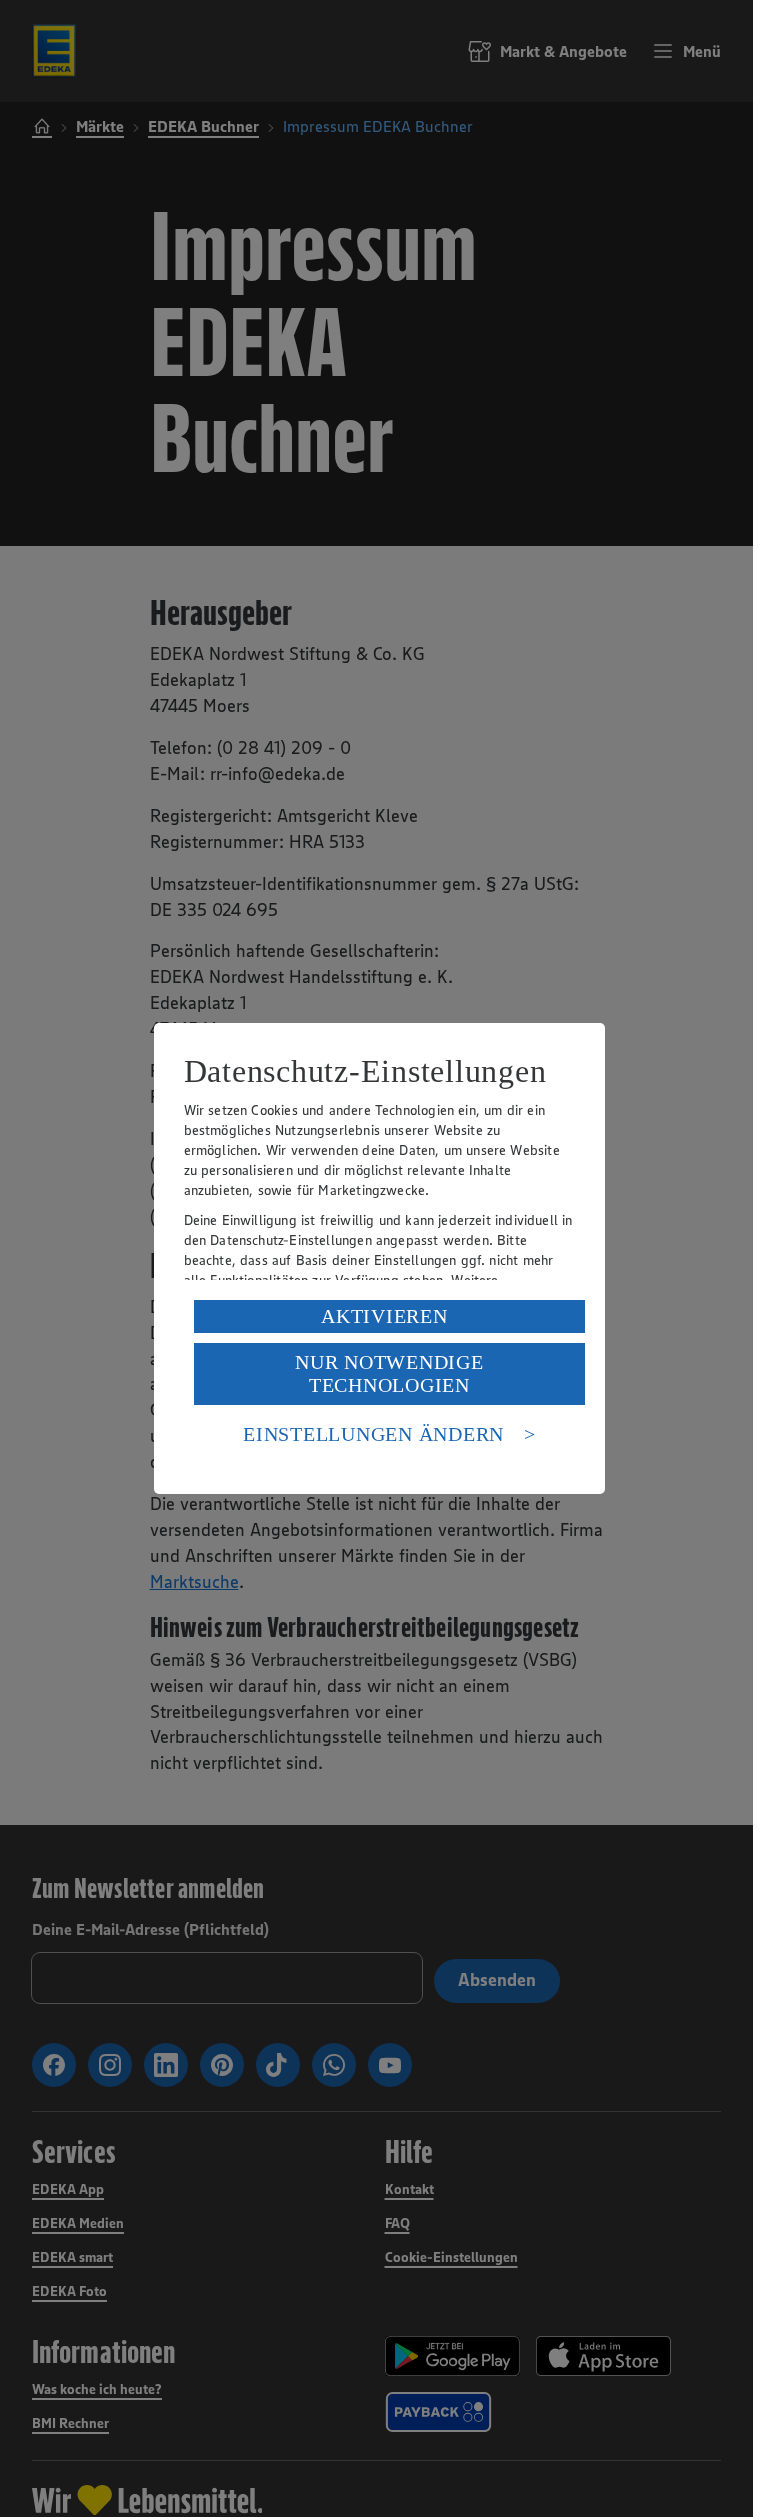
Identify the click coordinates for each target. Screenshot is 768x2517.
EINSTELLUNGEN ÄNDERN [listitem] (373, 1434)
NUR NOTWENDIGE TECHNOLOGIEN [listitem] (389, 1373)
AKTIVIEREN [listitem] (384, 1316)
